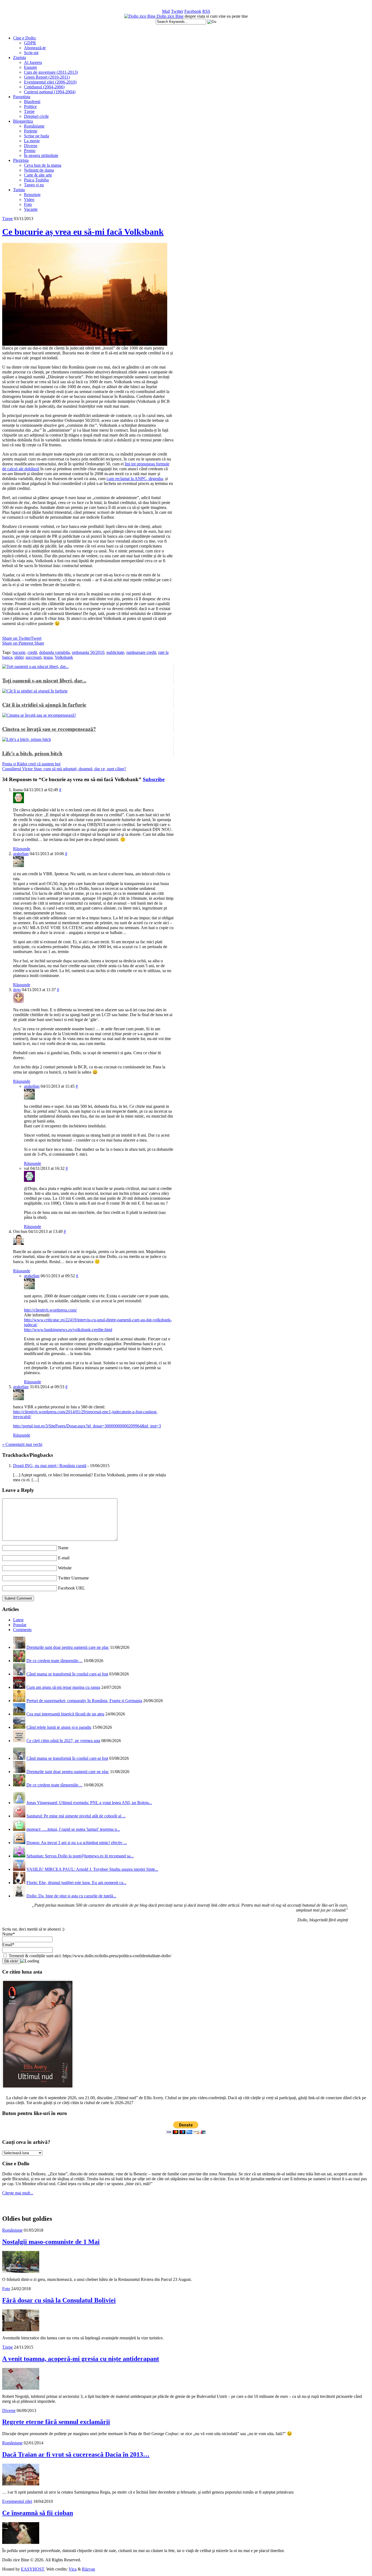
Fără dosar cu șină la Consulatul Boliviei (59, 2300)
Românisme (34, 126)
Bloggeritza (23, 121)
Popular (20, 1625)
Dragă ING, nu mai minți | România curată (50, 1466)
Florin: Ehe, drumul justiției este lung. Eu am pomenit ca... (76, 1883)
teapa (48, 657)
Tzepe (29, 111)
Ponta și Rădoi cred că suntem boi (31, 764)
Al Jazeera (33, 62)
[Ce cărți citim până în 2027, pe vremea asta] (19, 1741)
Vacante (31, 209)
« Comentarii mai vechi (22, 1444)
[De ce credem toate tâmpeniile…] (19, 1661)
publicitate (115, 652)
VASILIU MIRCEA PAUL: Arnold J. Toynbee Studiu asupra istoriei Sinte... (92, 1869)
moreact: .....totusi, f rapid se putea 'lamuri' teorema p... (73, 1829)
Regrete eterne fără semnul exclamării (56, 2422)
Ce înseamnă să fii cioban (38, 2513)
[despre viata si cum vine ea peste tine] (140, 16)
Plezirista (21, 160)
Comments (22, 1630)
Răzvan (89, 2569)
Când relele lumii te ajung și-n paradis (59, 1727)
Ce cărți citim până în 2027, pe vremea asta (63, 1741)
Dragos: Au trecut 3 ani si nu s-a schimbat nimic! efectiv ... (77, 1843)
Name (63, 1548)
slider (19, 657)
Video (29, 200)
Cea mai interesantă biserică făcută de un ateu (65, 1714)
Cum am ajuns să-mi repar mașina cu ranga (63, 1687)
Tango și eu (34, 185)
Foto (28, 204)
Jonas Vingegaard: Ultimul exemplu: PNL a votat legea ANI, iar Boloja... (89, 1803)
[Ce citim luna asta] (38, 2090)
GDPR (30, 43)
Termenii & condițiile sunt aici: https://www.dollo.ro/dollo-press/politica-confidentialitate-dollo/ (89, 1956)
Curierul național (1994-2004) (50, 92)
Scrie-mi (31, 53)
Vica (73, 2569)
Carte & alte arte (38, 175)
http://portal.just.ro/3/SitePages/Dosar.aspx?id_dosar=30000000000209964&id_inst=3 (87, 1426)
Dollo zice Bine (170, 16)
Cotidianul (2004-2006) (44, 87)
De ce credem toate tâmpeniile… (54, 1661)
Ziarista (19, 58)
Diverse (31, 146)
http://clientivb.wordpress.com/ (50, 1310)
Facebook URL (71, 1588)
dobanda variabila (54, 652)
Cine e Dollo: (25, 38)
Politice (30, 106)
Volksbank (64, 657)
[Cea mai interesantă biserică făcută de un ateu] (19, 1714)
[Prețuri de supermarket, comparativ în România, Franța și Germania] (19, 1701)
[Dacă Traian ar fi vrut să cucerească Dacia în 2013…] (21, 2484)
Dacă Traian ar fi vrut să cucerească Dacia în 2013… (76, 2454)
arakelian (21, 854)
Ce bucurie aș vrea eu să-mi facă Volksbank (83, 232)
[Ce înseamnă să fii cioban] (21, 2542)
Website (65, 1568)
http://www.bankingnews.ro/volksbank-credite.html (68, 1330)
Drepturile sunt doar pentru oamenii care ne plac (68, 1647)
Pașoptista (22, 97)
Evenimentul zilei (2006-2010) (50, 82)
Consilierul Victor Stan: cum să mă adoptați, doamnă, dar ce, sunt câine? (64, 769)
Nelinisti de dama (39, 170)
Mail (166, 11)
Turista (19, 190)
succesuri (33, 657)
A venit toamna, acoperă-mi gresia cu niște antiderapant (81, 2359)
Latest (18, 1620)
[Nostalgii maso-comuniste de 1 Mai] (21, 2271)
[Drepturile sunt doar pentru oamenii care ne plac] (19, 1647)
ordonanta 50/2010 (88, 652)
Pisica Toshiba (36, 180)
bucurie (19, 652)
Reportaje (32, 195)
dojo (17, 990)
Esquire (31, 67)
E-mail (64, 1558)
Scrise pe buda (36, 136)
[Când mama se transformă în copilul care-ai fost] (19, 1674)
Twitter (177, 11)
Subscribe (154, 779)
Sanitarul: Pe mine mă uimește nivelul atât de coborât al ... (76, 1816)
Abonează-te (35, 48)
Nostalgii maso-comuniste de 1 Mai (51, 2242)
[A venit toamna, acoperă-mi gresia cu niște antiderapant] (21, 2388)
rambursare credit (141, 652)
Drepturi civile (36, 116)
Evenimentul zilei (17, 2501)
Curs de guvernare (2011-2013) (51, 72)
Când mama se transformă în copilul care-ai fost (67, 1674)
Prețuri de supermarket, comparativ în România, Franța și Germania (84, 1701)
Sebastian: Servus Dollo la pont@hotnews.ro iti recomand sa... (80, 1856)
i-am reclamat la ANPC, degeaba (135, 479)
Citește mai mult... (18, 2193)
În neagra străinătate (41, 155)
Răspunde (22, 849)
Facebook (193, 11)
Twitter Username (73, 1578)
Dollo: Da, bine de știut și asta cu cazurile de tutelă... (71, 1896)
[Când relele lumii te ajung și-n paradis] (19, 1727)
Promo (30, 151)
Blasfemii (32, 102)
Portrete (31, 131)
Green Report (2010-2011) (47, 77)
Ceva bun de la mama (43, 165)
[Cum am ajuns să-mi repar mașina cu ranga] (19, 1687)
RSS (206, 11)
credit (32, 652)
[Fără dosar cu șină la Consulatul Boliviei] (21, 2330)
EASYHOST (33, 2569)
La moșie (32, 141)
